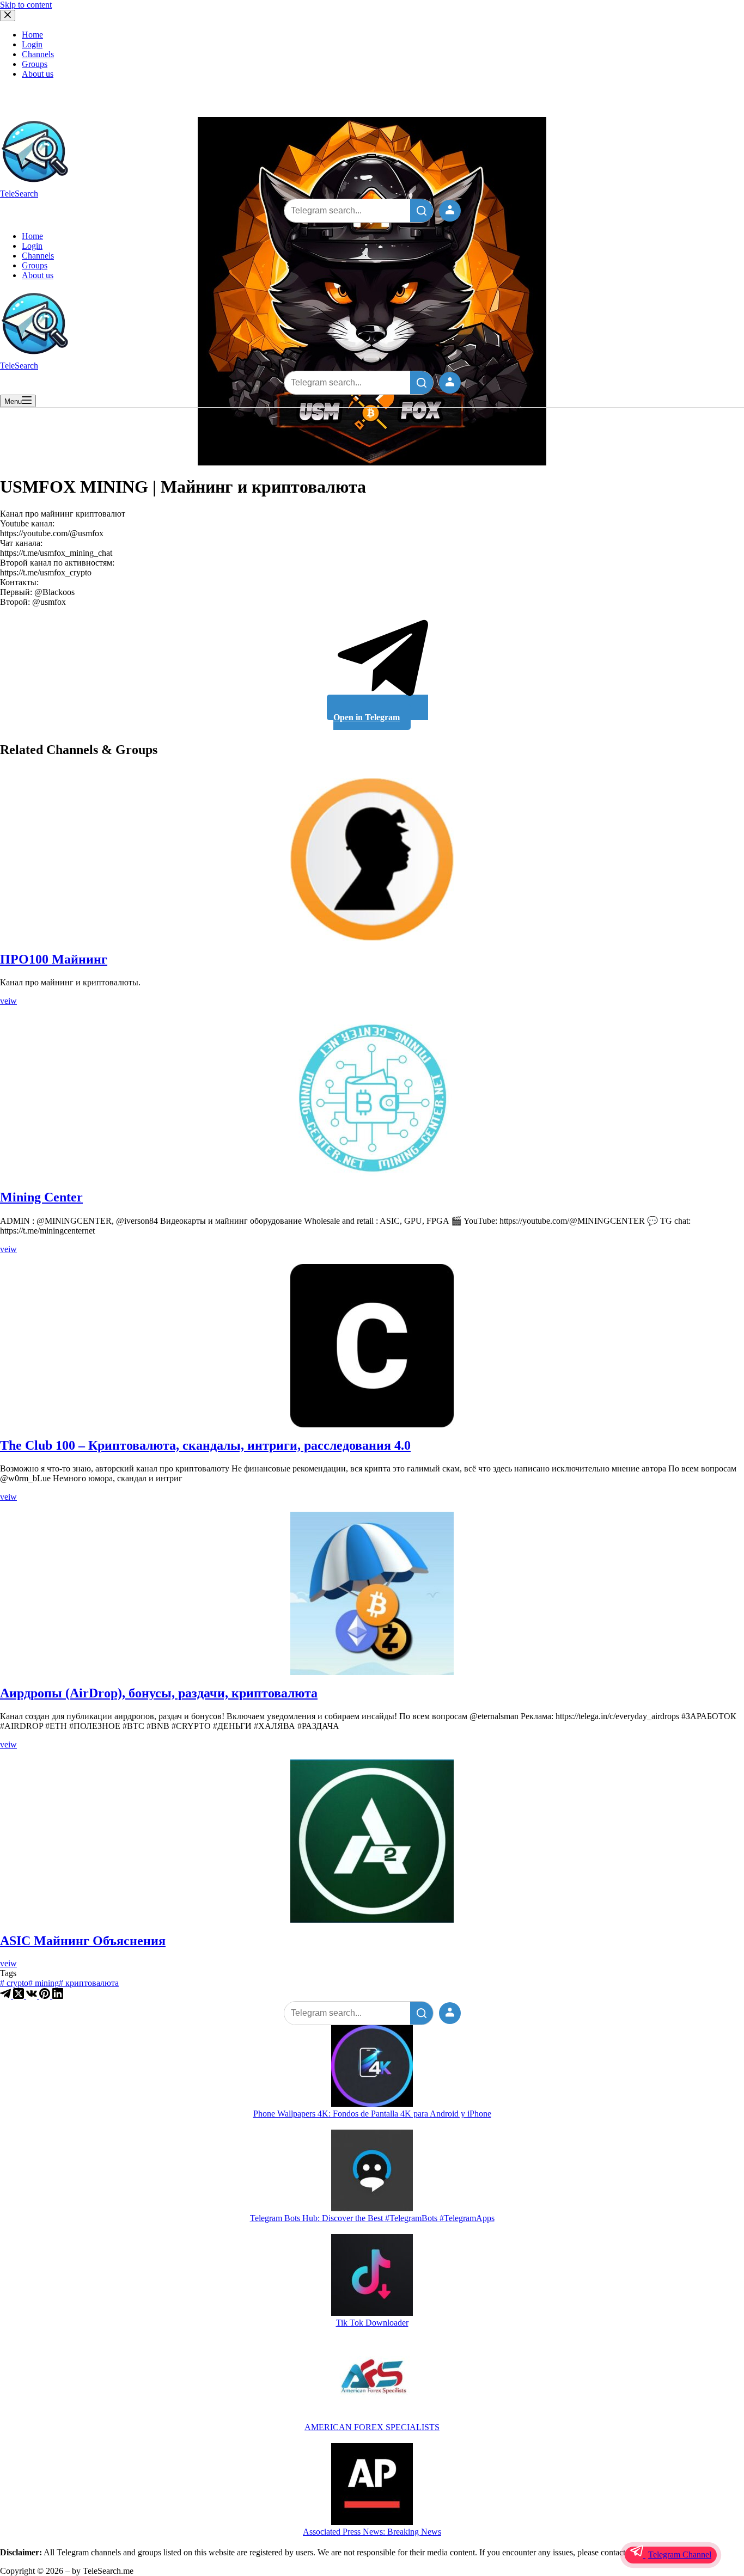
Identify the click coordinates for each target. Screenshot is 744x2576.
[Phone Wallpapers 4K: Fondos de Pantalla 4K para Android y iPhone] (372, 2067)
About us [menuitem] (38, 74)
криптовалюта (89, 1983)
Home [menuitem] (32, 35)
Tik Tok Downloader (372, 2323)
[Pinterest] (46, 1996)
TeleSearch (19, 194)
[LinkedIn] (58, 1996)
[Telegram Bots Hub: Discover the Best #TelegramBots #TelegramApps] (372, 2172)
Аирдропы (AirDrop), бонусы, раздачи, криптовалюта (159, 1693)
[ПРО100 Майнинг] (372, 860)
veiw (8, 1001)
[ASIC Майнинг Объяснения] (372, 1841)
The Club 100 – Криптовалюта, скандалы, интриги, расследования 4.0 (205, 1445)
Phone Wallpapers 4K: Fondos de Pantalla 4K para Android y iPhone (372, 2114)
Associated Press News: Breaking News (372, 2532)
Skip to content (26, 5)
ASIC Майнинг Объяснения (83, 1941)
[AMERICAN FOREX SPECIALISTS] (372, 2381)
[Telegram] (7, 1996)
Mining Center (41, 1197)
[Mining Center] (372, 1097)
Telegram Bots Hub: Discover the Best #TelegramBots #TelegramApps (372, 2218)
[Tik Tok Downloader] (372, 2276)
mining (44, 1983)
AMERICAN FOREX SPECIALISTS (372, 2427)
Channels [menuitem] (38, 54)
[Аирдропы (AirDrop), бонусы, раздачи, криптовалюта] (372, 1593)
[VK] (33, 1996)
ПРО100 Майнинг (54, 959)
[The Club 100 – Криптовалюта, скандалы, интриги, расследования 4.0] (372, 1346)
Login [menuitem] (32, 44)
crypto (14, 1983)
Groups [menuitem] (35, 64)
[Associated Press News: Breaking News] (372, 2485)
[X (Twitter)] (20, 1996)
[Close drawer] (8, 16)
